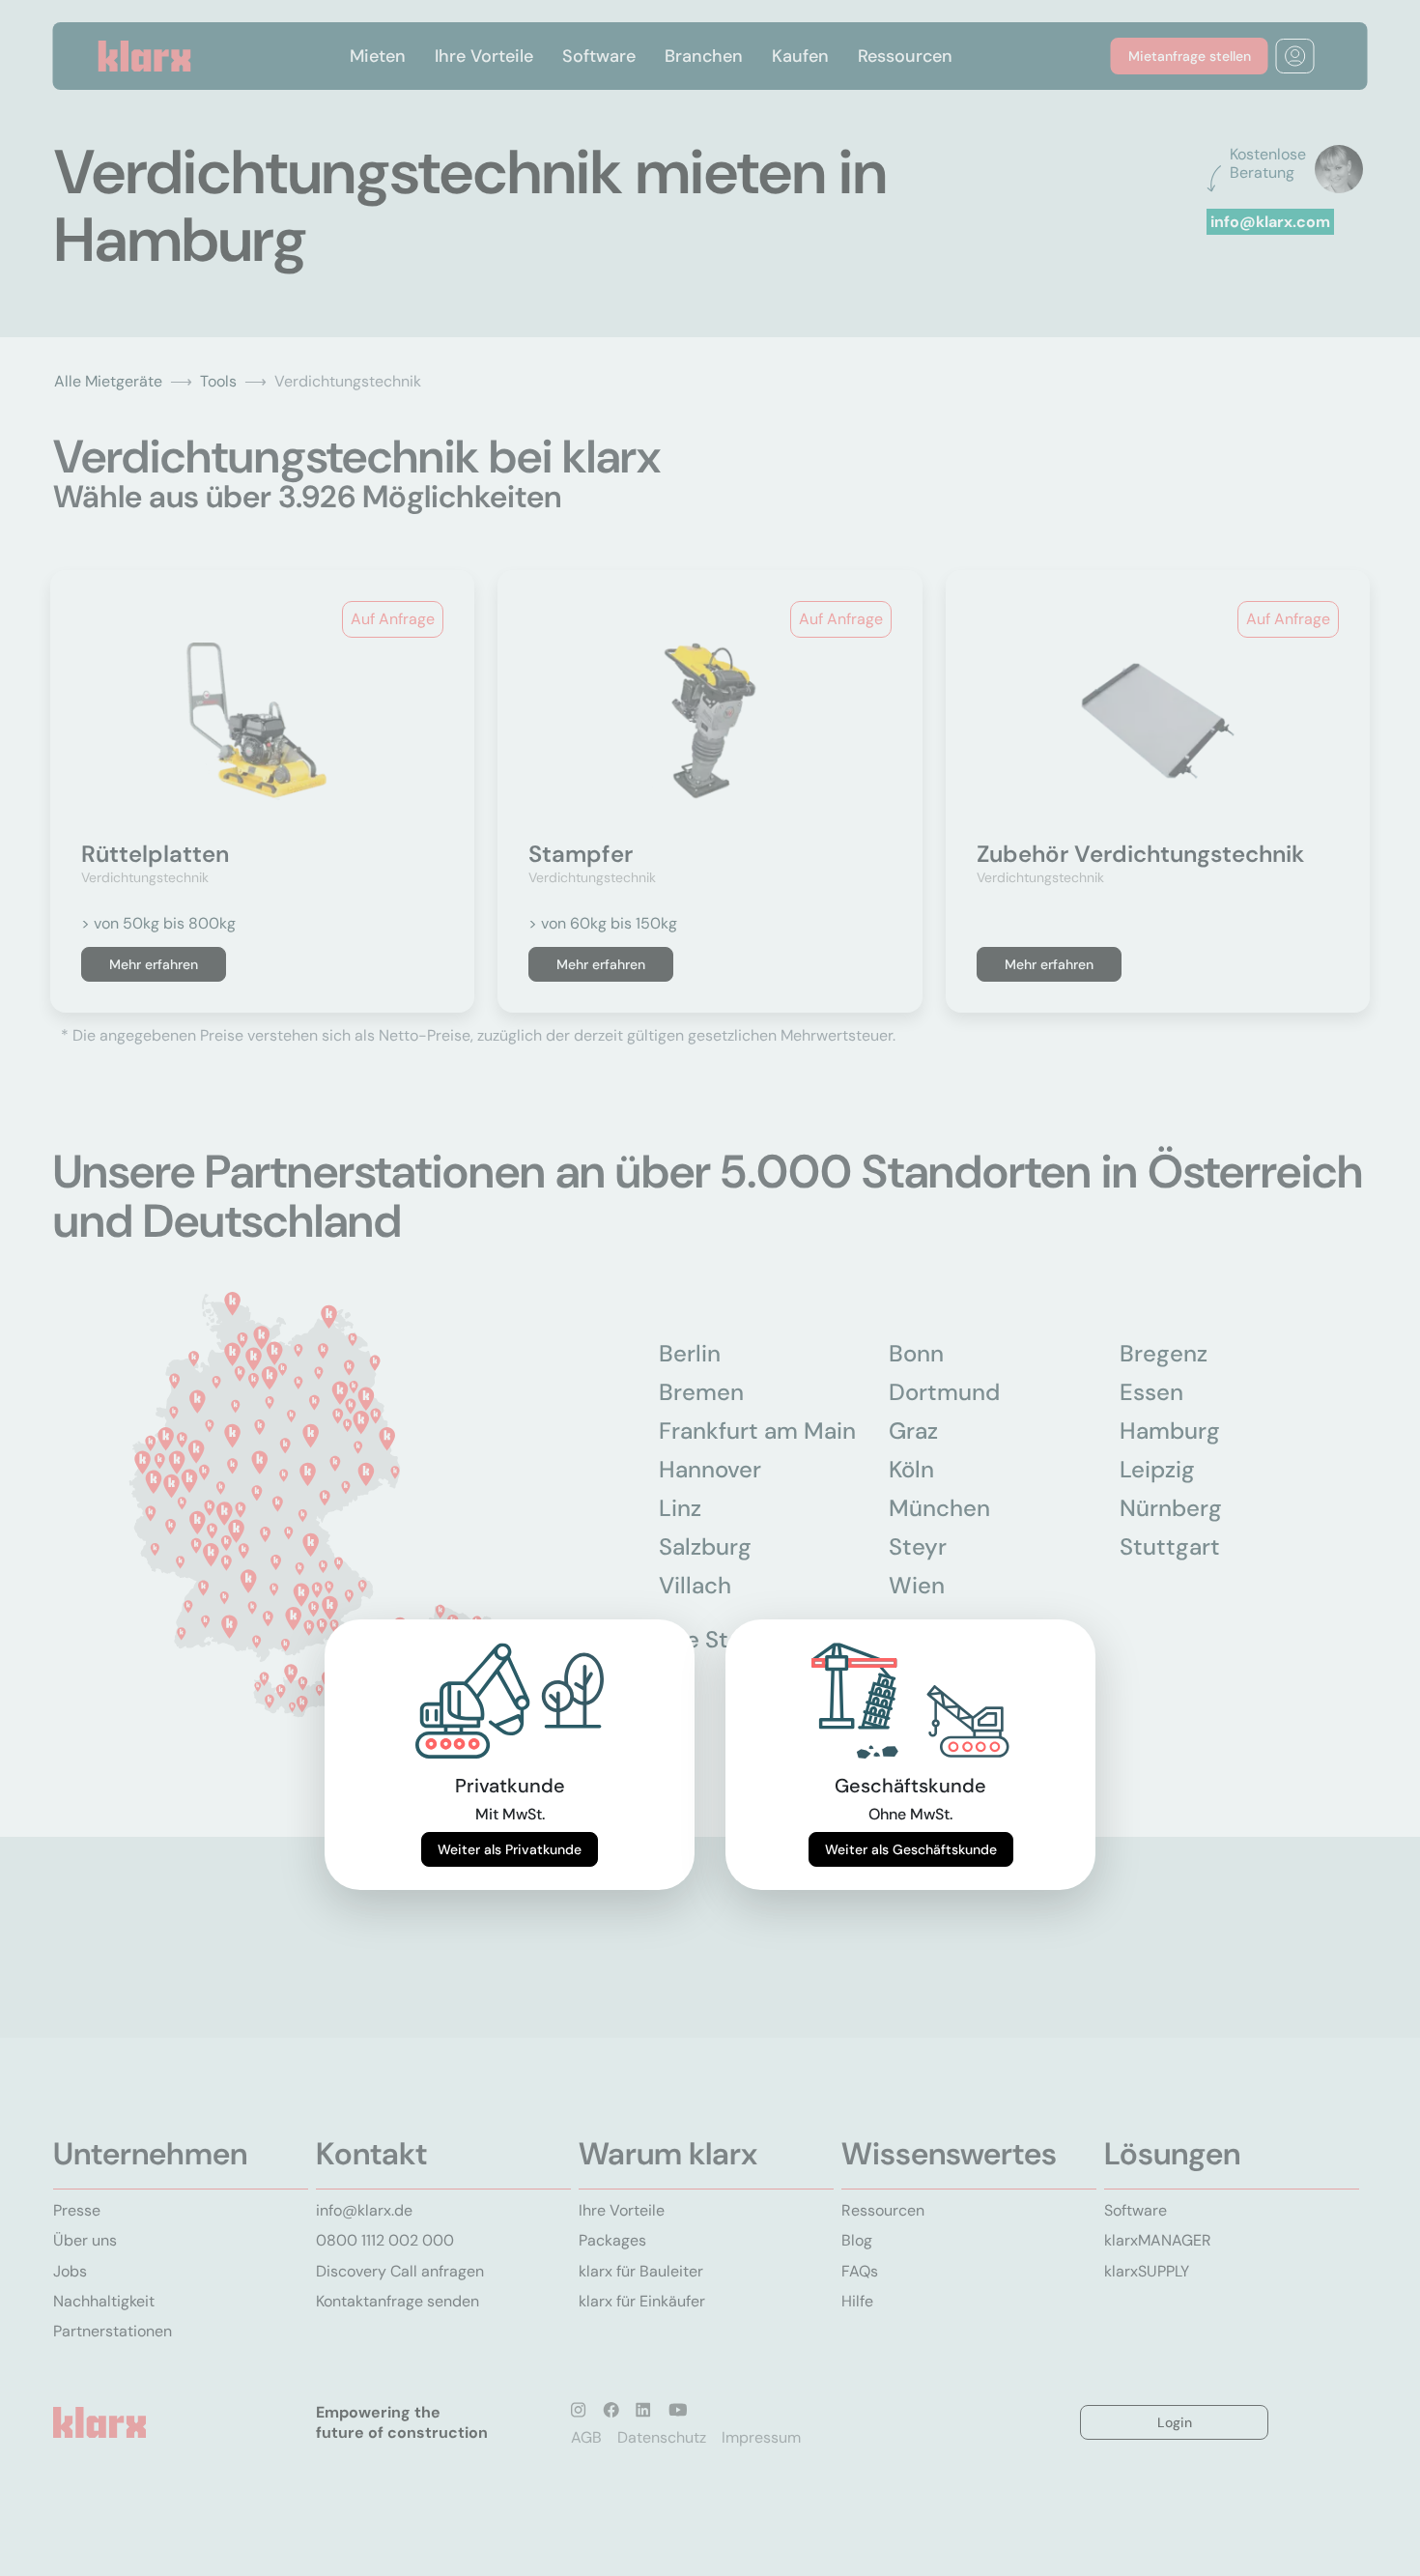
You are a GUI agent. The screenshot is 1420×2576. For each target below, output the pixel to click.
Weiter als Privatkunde (510, 1849)
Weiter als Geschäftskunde (911, 1849)
